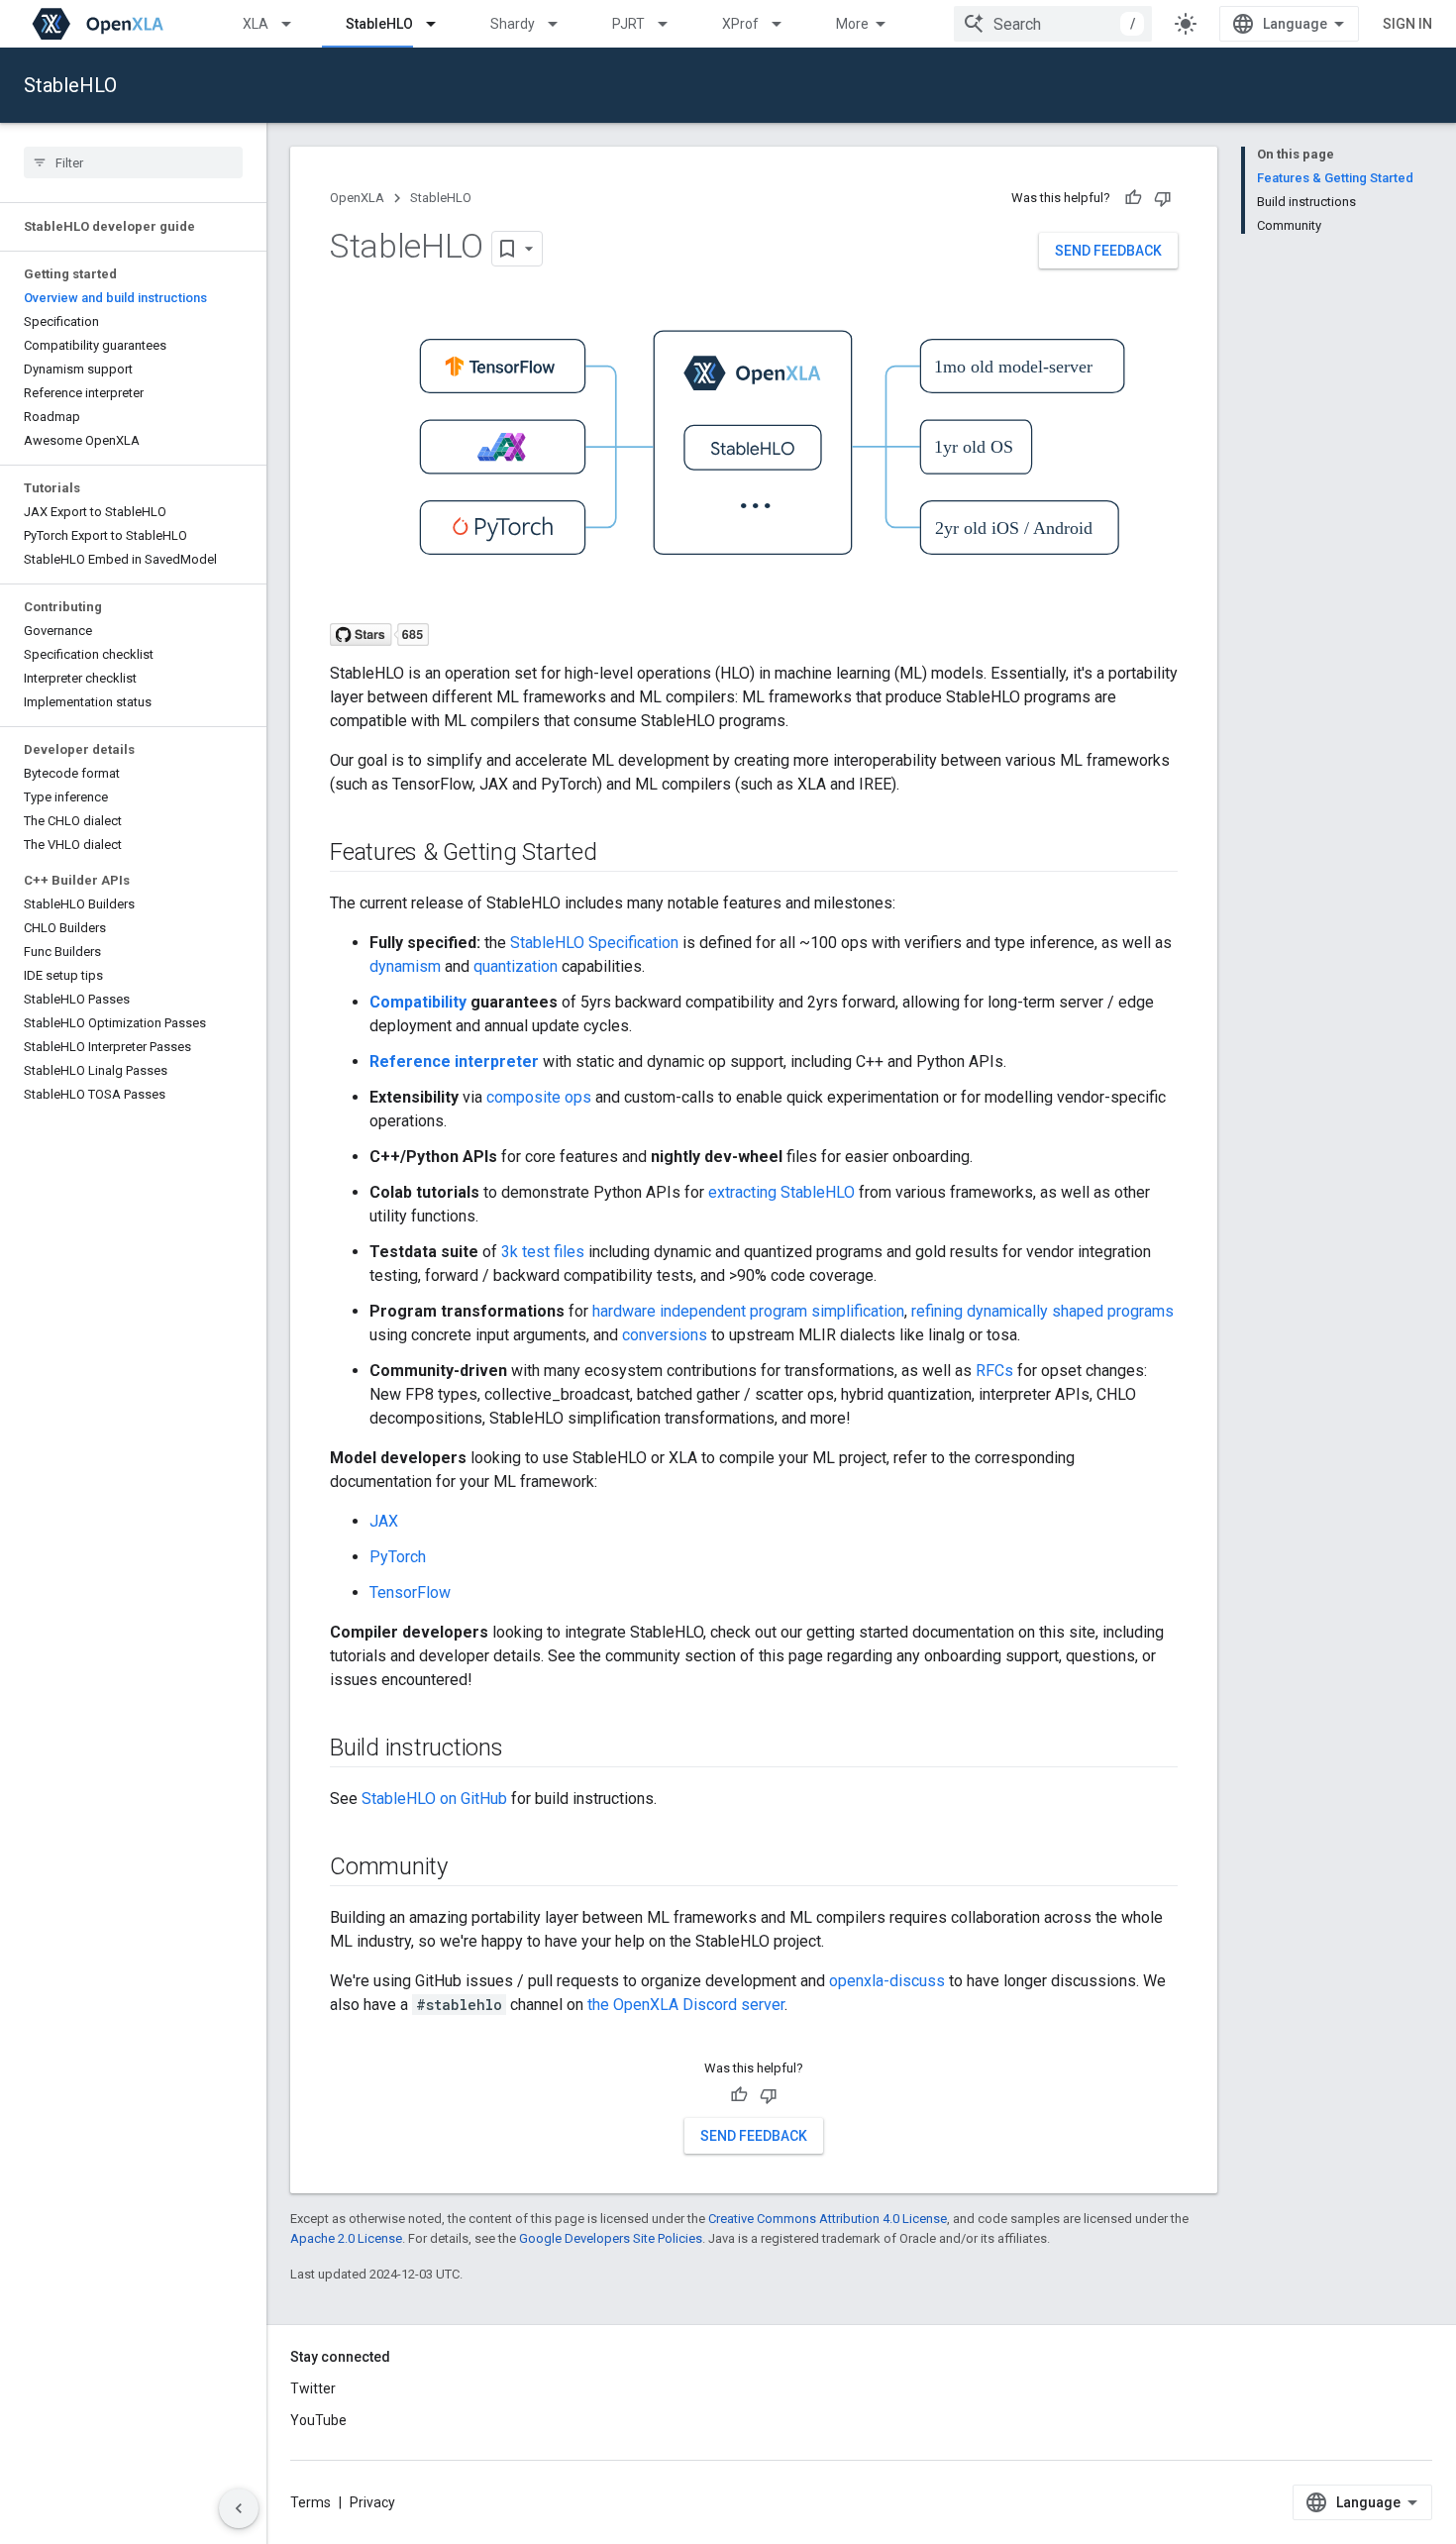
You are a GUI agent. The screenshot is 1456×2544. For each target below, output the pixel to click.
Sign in (1407, 24)
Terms (311, 2502)
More (852, 24)
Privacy (372, 2502)
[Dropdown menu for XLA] (295, 24)
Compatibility (418, 1002)
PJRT (628, 24)
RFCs (994, 1371)
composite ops (539, 1097)
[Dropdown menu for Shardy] (562, 24)
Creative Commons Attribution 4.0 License (828, 2219)
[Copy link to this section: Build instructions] (523, 1749)
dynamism (405, 966)
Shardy (513, 24)
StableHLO (379, 24)
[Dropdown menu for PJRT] (672, 24)
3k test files (543, 1252)
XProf (740, 24)
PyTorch (398, 1557)
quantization (516, 966)
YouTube (318, 2420)
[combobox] (1053, 24)
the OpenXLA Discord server (686, 2005)
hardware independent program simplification (748, 1311)
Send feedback (1108, 251)
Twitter (313, 2388)
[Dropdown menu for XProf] (785, 24)
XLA (256, 24)
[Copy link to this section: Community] (468, 1868)
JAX (384, 1521)
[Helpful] (1133, 198)
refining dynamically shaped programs (1042, 1311)
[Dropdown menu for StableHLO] (440, 24)
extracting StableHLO (781, 1192)
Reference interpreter (454, 1061)
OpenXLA (357, 198)
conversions (665, 1335)
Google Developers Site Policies (611, 2238)
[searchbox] (133, 162)
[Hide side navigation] (239, 2508)
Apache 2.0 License (346, 2238)
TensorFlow (410, 1592)
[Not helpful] (1163, 198)
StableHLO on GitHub (434, 1799)
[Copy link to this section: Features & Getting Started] (617, 854)
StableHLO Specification (594, 943)
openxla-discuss (887, 1981)
